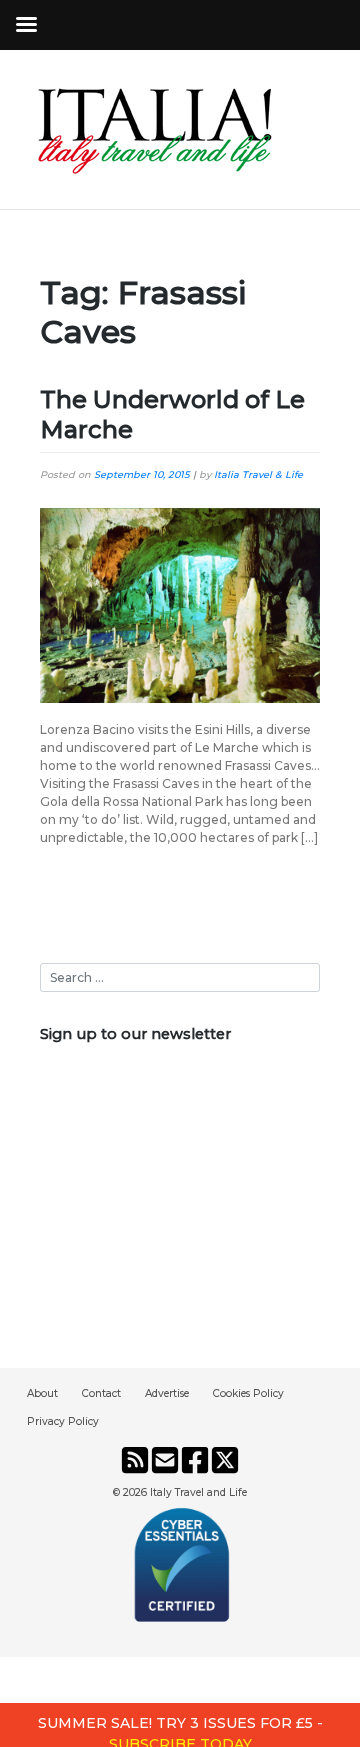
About (42, 1393)
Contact (101, 1393)
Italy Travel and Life (198, 1492)
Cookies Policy (248, 1393)
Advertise (167, 1393)
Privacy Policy (63, 1421)
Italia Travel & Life (258, 474)
